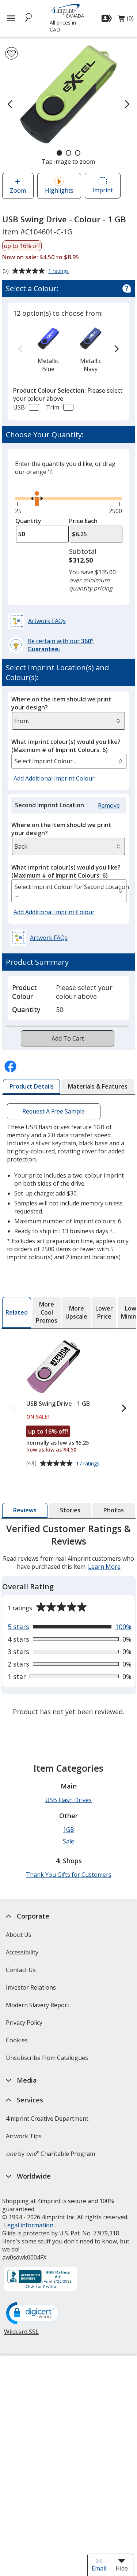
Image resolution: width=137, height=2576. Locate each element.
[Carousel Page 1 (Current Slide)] (59, 153)
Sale (68, 1841)
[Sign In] (108, 18)
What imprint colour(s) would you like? (66, 746)
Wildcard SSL (21, 2334)
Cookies (18, 2043)
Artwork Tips (24, 2136)
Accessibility (22, 1952)
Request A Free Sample (54, 1111)
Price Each (83, 521)
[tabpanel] (69, 1621)
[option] (48, 349)
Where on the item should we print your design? (61, 703)
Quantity (28, 521)
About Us (19, 1935)
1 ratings (59, 271)
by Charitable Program (50, 2154)
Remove (110, 806)
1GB (68, 1830)
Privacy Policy (25, 2025)
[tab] (32, 1087)
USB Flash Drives (68, 1800)
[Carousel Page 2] (68, 153)
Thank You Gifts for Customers (69, 1875)
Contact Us (21, 1970)
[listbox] (69, 761)
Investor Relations (32, 1990)
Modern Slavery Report (39, 2007)
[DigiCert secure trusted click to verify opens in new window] (34, 2314)
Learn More (104, 1567)
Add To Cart (68, 1038)
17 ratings (89, 1464)
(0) (126, 20)
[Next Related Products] (123, 1409)
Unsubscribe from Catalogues (48, 2060)
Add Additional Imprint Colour (55, 779)
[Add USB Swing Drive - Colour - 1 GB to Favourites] (12, 53)
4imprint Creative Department (47, 2119)
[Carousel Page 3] (78, 153)
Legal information (29, 2225)
